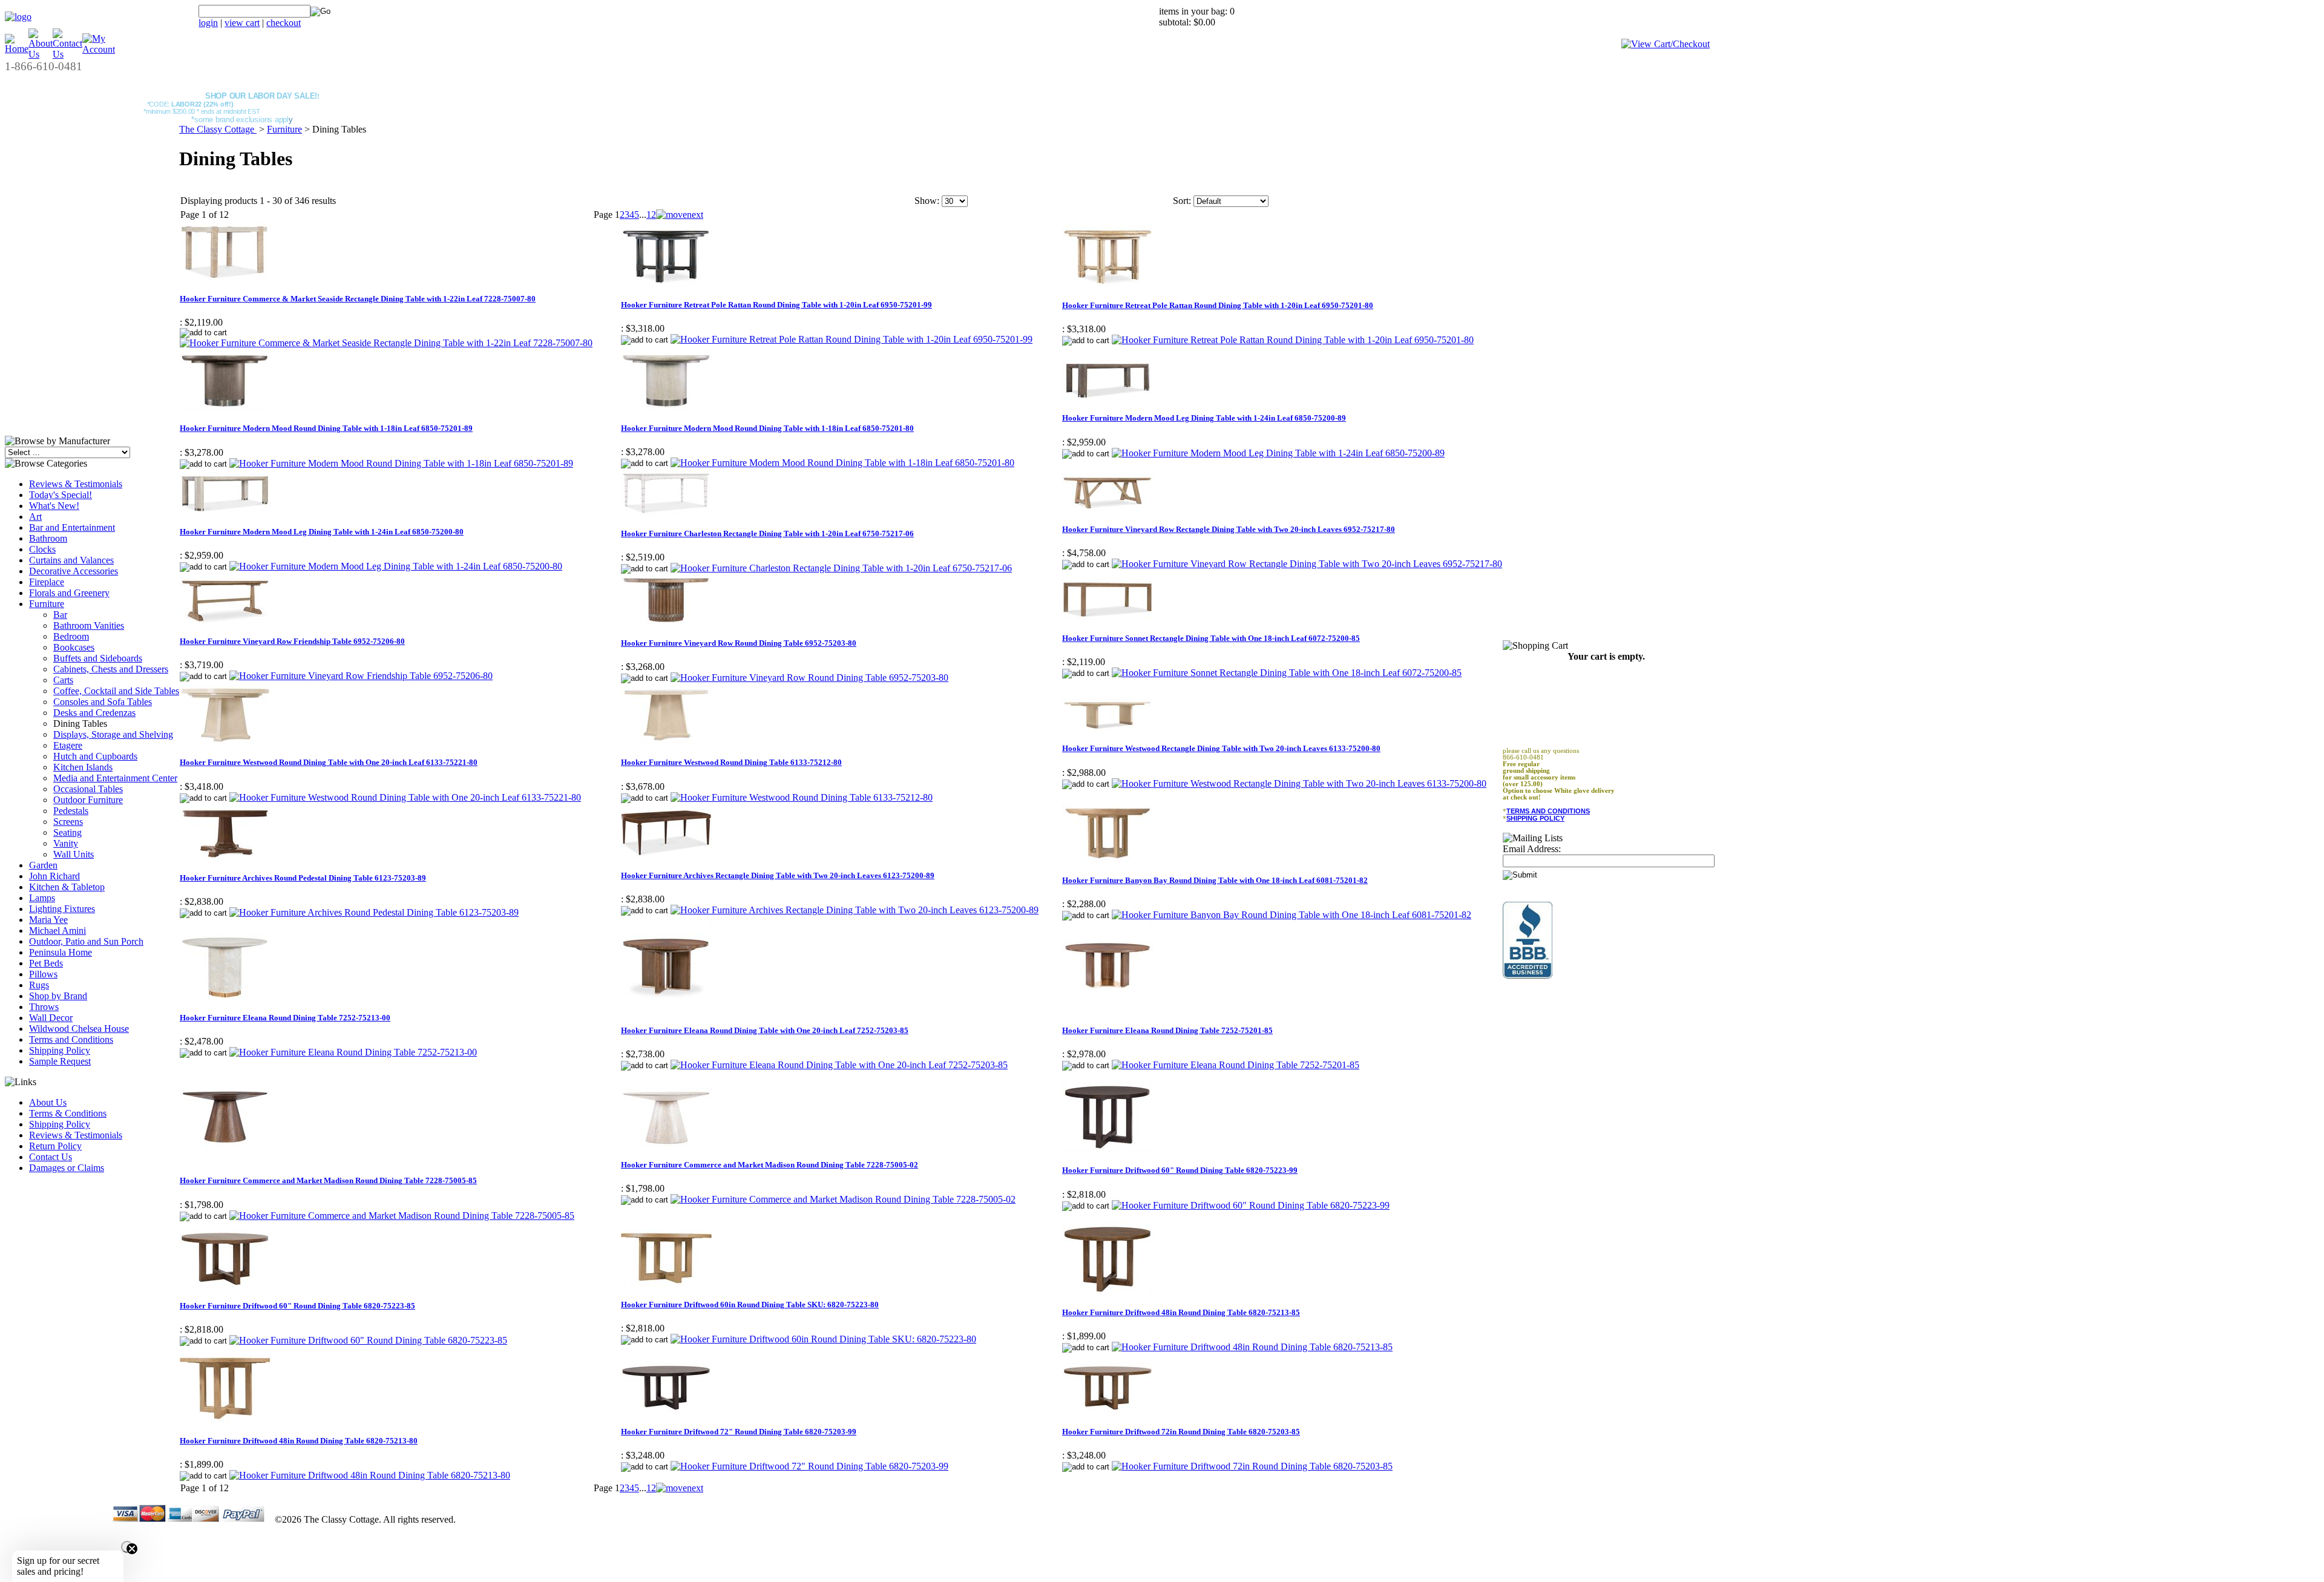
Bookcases (74, 647)
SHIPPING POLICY (1535, 818)
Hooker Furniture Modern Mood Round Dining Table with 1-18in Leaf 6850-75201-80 (767, 428)
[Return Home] (18, 17)
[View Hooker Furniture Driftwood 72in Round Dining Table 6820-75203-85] (1252, 1466)
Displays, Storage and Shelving (113, 734)
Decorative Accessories (74, 571)
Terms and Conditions (71, 1039)
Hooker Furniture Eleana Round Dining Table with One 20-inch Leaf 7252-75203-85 (765, 1030)
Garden (43, 865)
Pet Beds (46, 963)
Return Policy (55, 1146)
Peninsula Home (61, 952)
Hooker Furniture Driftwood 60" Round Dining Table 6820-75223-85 (297, 1306)
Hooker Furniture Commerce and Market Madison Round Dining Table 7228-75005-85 (328, 1180)
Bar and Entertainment (72, 527)
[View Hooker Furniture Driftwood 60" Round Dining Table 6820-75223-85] (368, 1340)
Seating (67, 832)
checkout (284, 23)
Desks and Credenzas (94, 713)
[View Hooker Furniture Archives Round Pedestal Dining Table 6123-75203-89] (374, 912)
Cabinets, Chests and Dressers (111, 669)
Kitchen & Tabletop (67, 887)
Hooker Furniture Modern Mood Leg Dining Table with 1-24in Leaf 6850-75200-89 (1204, 418)
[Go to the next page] (680, 215)
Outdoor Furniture (88, 800)
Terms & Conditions (68, 1113)
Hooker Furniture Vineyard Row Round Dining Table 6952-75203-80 (739, 643)
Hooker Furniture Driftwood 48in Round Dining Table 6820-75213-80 (299, 1441)
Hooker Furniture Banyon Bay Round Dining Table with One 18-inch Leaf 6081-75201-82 (1215, 880)
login (208, 23)
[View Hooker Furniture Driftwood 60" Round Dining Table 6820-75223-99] (1251, 1205)
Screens (68, 822)
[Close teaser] (127, 1547)
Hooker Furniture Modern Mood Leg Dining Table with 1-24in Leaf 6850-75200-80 (322, 532)
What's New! (54, 506)
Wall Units (74, 854)
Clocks (42, 549)
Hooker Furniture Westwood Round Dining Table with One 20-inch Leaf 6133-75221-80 (329, 762)
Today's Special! (61, 495)
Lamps (42, 898)
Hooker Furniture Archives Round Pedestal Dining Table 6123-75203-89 (303, 878)
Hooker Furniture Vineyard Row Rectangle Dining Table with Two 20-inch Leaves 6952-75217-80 (1229, 529)
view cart (242, 23)
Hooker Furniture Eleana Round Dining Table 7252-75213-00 (285, 1018)
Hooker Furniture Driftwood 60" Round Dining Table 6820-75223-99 (1180, 1170)
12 (651, 215)
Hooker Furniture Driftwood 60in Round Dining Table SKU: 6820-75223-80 (750, 1305)
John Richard (54, 876)
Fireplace (47, 582)
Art (35, 517)
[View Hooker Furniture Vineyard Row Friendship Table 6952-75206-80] (361, 676)
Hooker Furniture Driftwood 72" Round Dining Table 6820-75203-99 (739, 1432)
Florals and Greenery (69, 593)
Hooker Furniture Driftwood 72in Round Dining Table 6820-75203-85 (1181, 1432)
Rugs (39, 985)
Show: (927, 201)
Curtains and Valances (71, 560)
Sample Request (60, 1061)
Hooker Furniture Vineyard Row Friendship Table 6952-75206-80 (292, 641)
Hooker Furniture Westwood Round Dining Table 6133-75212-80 (731, 762)
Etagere (68, 745)
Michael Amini (57, 930)
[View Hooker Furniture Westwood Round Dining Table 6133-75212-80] (802, 797)
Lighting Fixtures (62, 909)
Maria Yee (48, 920)
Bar (60, 615)
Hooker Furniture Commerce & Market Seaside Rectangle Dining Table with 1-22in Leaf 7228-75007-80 (358, 299)
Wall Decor (51, 1018)
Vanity (66, 843)
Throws (44, 1007)
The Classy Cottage (218, 129)
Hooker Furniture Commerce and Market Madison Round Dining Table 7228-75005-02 (770, 1165)
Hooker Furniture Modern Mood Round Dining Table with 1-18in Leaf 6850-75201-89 (326, 428)
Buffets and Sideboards (98, 658)
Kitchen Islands (83, 767)
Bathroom (48, 538)
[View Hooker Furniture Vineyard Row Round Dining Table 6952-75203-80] (809, 678)
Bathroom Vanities (89, 625)
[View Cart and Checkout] (1666, 44)
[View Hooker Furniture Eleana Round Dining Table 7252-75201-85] (1236, 1065)
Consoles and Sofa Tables (103, 702)
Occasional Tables (88, 789)
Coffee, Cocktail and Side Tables (116, 691)
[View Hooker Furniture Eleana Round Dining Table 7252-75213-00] (353, 1052)
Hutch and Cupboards (95, 756)
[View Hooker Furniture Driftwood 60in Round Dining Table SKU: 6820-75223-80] (823, 1339)
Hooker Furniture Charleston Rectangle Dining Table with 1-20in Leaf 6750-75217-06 (767, 533)
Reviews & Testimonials (76, 484)
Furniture (47, 604)
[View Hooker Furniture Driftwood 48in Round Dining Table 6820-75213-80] (370, 1475)
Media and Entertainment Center (115, 778)
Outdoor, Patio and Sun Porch (86, 941)
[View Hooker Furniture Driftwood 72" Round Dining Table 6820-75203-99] (809, 1466)
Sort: (1182, 201)
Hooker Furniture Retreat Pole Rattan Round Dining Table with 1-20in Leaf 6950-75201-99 (776, 305)
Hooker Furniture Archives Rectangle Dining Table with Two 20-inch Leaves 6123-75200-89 (778, 875)
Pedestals (71, 811)
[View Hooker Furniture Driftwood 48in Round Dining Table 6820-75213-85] (1252, 1347)
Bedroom (71, 636)
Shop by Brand (58, 996)
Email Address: (1532, 849)
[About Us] (41, 54)
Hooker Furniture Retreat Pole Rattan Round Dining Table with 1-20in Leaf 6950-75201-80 (1218, 305)
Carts (63, 680)
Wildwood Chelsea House (79, 1029)
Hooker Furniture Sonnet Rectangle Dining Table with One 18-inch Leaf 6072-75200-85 (1211, 638)
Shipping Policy (60, 1050)
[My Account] (99, 49)
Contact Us (51, 1157)
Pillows (43, 974)
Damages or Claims (67, 1168)
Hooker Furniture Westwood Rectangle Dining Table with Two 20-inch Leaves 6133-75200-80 (1221, 748)
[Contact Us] (67, 54)
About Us (48, 1102)
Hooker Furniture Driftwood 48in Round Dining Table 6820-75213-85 (1181, 1312)
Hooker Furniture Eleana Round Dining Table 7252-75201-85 (1167, 1030)
